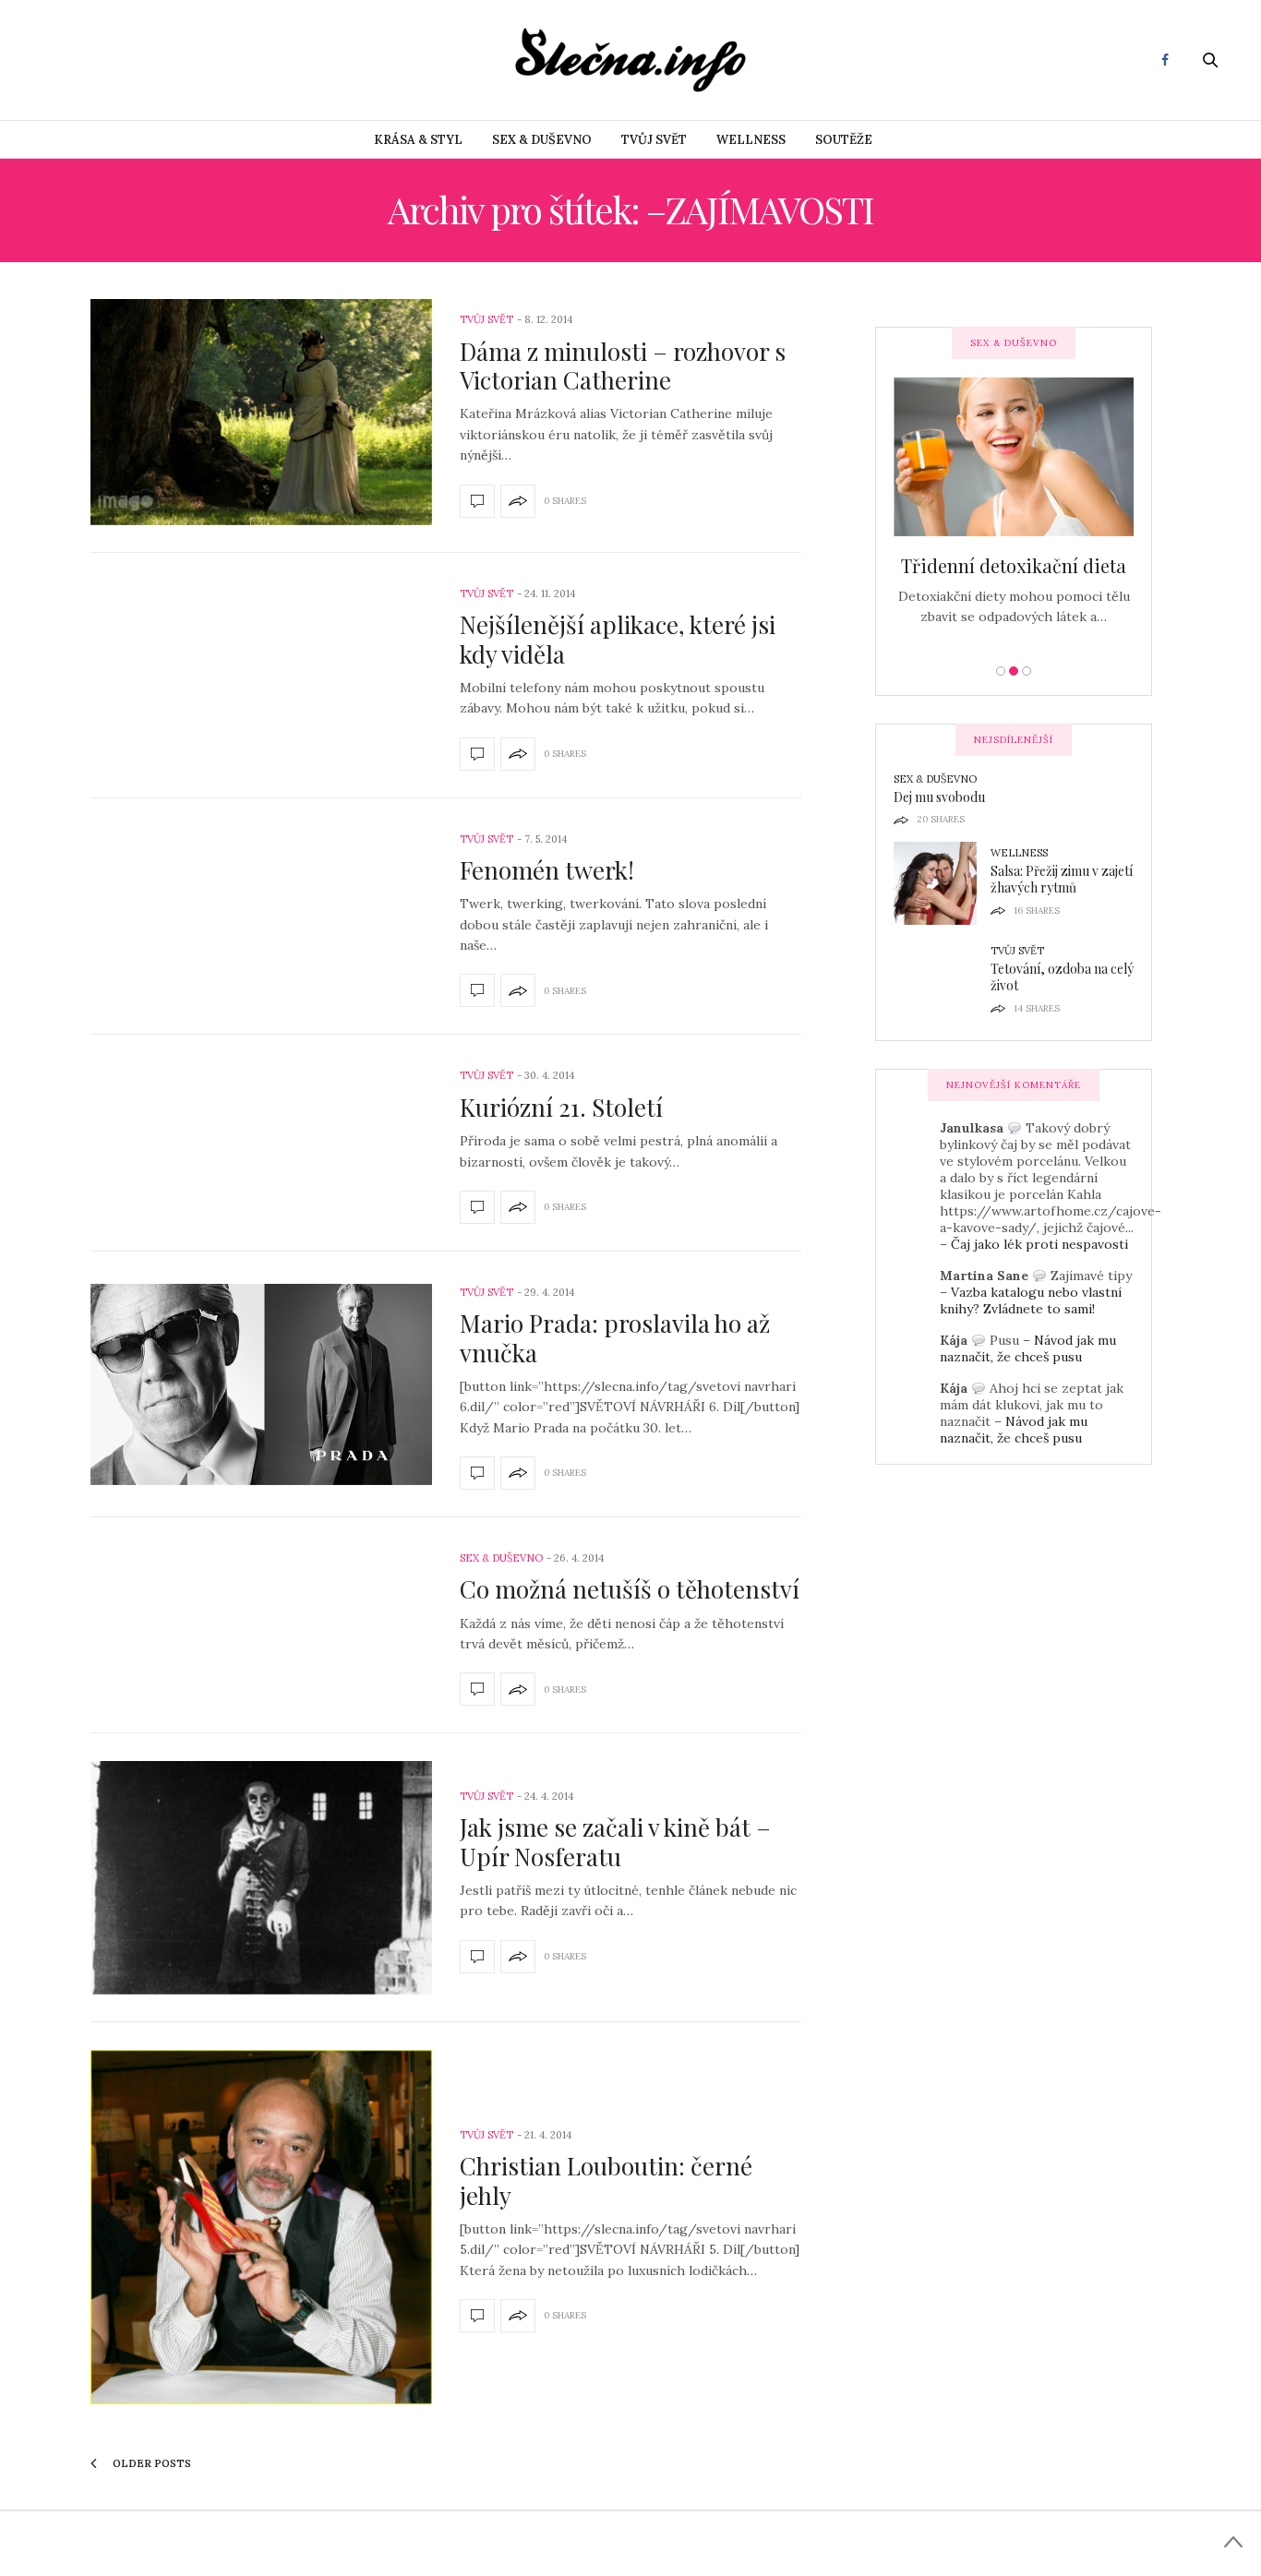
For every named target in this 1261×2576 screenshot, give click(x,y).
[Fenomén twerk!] (477, 990)
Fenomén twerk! (547, 870)
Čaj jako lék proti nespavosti (1039, 1244)
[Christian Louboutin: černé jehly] (261, 2227)
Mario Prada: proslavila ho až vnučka (615, 1337)
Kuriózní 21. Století (561, 1107)
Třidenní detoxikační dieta (1014, 565)
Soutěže (844, 140)
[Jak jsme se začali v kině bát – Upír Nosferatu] (261, 1878)
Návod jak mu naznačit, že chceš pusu (1028, 1348)
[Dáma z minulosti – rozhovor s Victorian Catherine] (261, 412)
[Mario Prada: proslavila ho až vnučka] (261, 1384)
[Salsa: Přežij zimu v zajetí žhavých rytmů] (942, 883)
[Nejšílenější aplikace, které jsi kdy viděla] (477, 754)
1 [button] (1001, 671)
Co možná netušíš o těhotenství (630, 1589)
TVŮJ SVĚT (654, 140)
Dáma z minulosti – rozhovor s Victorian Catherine (623, 365)
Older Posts (150, 2463)
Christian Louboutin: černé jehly (606, 2180)
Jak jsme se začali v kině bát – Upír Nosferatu (615, 1841)
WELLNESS (751, 140)
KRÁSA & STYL (418, 140)
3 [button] (1027, 671)
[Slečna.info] (630, 60)
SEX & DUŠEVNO (542, 140)
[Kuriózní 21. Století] (477, 1207)
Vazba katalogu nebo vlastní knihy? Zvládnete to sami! (1031, 1300)
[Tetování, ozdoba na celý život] (942, 981)
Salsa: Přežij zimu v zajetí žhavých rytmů (1062, 879)
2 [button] (1014, 671)
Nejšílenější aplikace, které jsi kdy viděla (618, 639)
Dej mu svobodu (939, 797)
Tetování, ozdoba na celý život (1062, 977)
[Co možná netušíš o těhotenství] (477, 1689)
